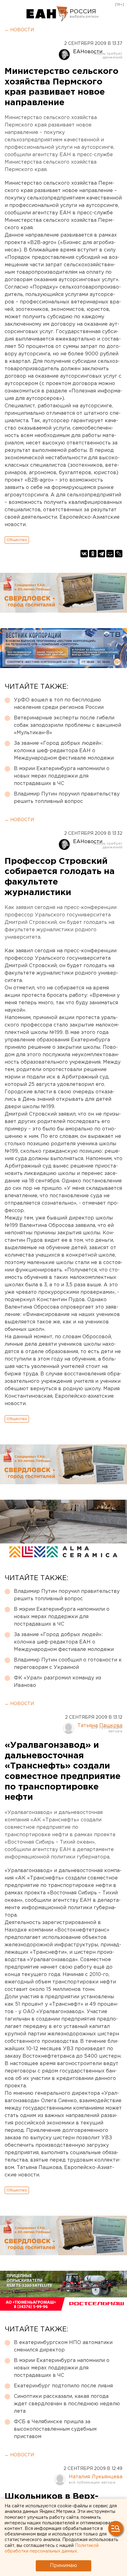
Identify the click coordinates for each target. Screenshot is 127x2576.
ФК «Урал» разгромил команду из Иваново (57, 1682)
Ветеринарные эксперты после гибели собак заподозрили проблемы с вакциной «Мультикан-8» (68, 725)
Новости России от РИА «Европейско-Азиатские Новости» (47, 14)
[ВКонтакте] (84, 554)
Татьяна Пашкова (100, 1726)
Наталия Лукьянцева (96, 2477)
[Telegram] (101, 554)
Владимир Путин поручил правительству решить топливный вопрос (67, 798)
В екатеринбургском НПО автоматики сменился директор (63, 2346)
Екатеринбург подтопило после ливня (63, 2386)
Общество (17, 540)
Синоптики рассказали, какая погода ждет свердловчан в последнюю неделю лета (67, 2404)
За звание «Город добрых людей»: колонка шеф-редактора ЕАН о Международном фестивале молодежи (64, 751)
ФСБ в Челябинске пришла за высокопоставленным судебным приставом (55, 2429)
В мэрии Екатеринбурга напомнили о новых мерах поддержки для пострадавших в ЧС (62, 776)
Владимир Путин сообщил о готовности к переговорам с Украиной (68, 1664)
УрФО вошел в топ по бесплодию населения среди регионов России (59, 704)
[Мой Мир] (110, 554)
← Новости (19, 30)
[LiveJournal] (119, 554)
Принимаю (63, 2566)
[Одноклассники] (93, 554)
